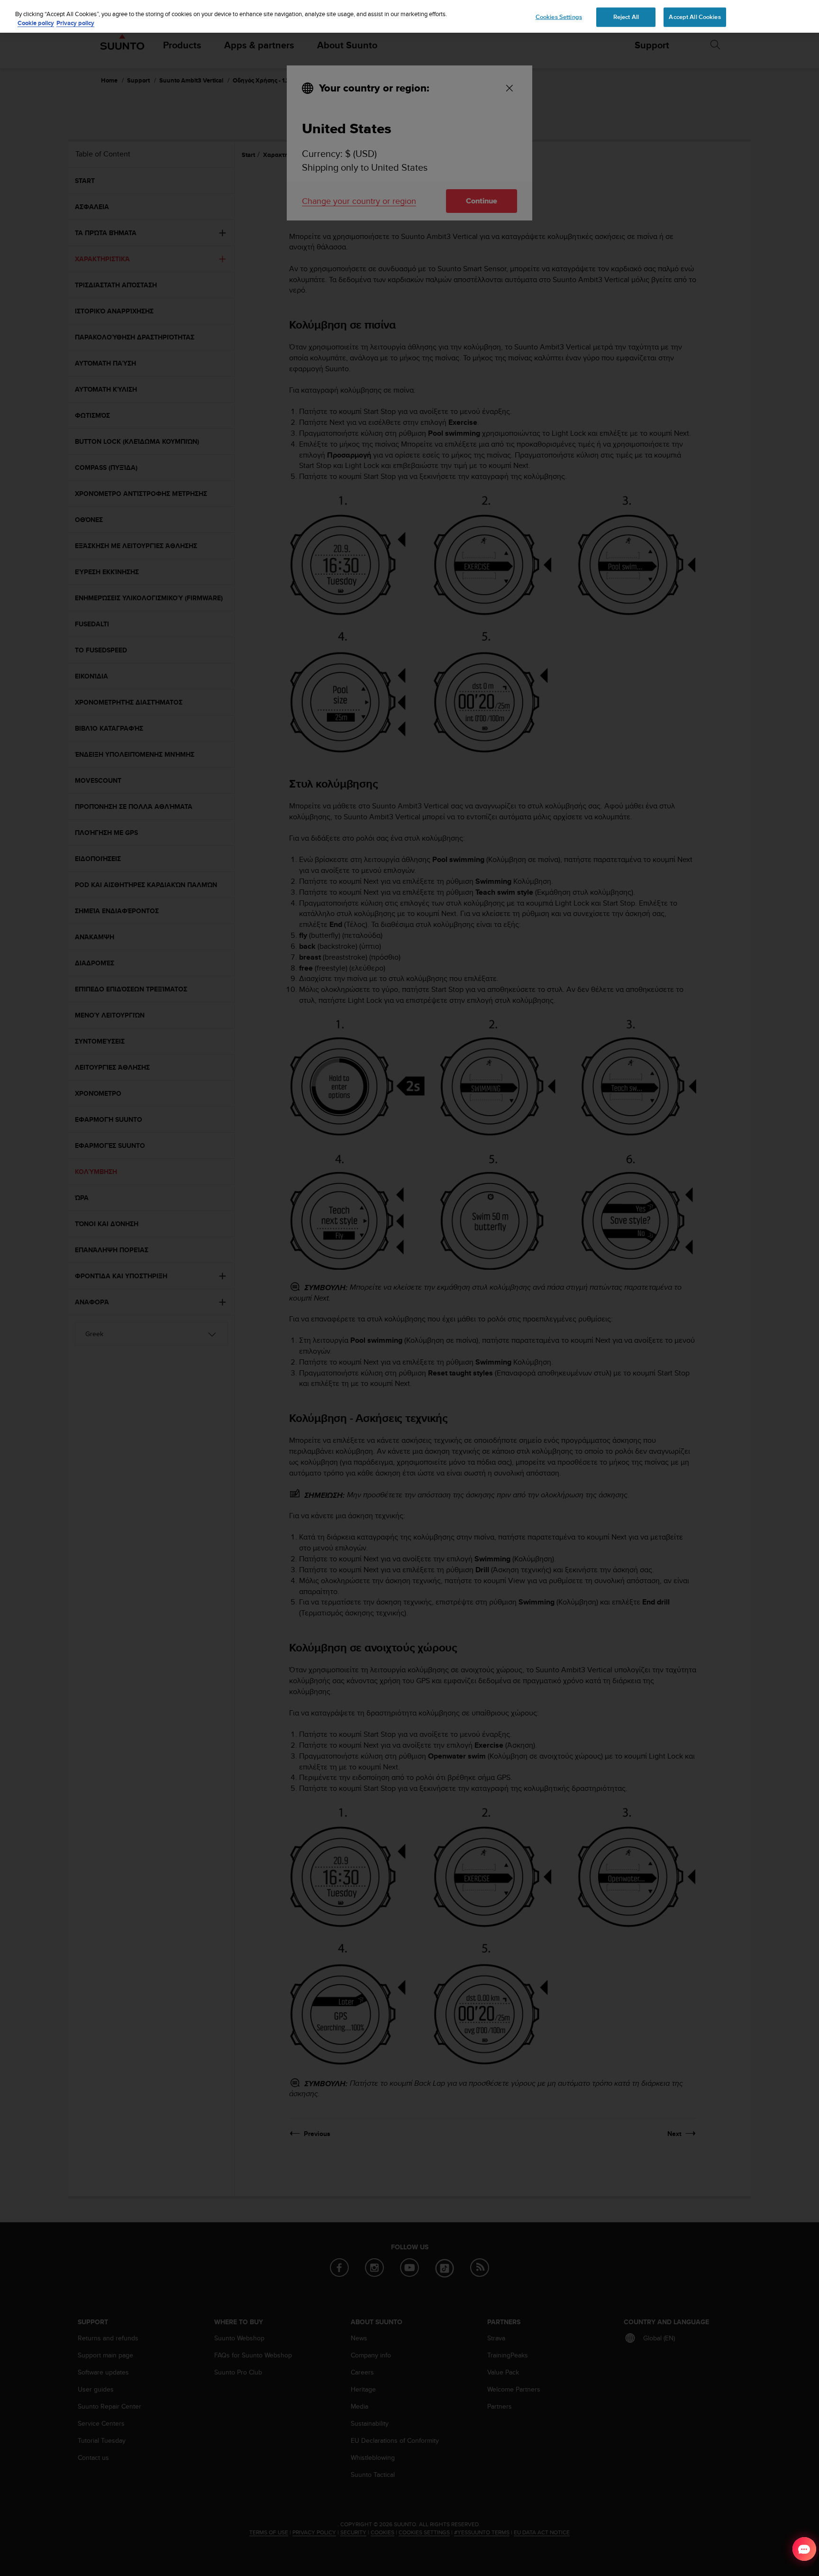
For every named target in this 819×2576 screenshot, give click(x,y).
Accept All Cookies (695, 17)
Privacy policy (75, 23)
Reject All (626, 17)
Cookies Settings (559, 17)
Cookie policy (36, 23)
